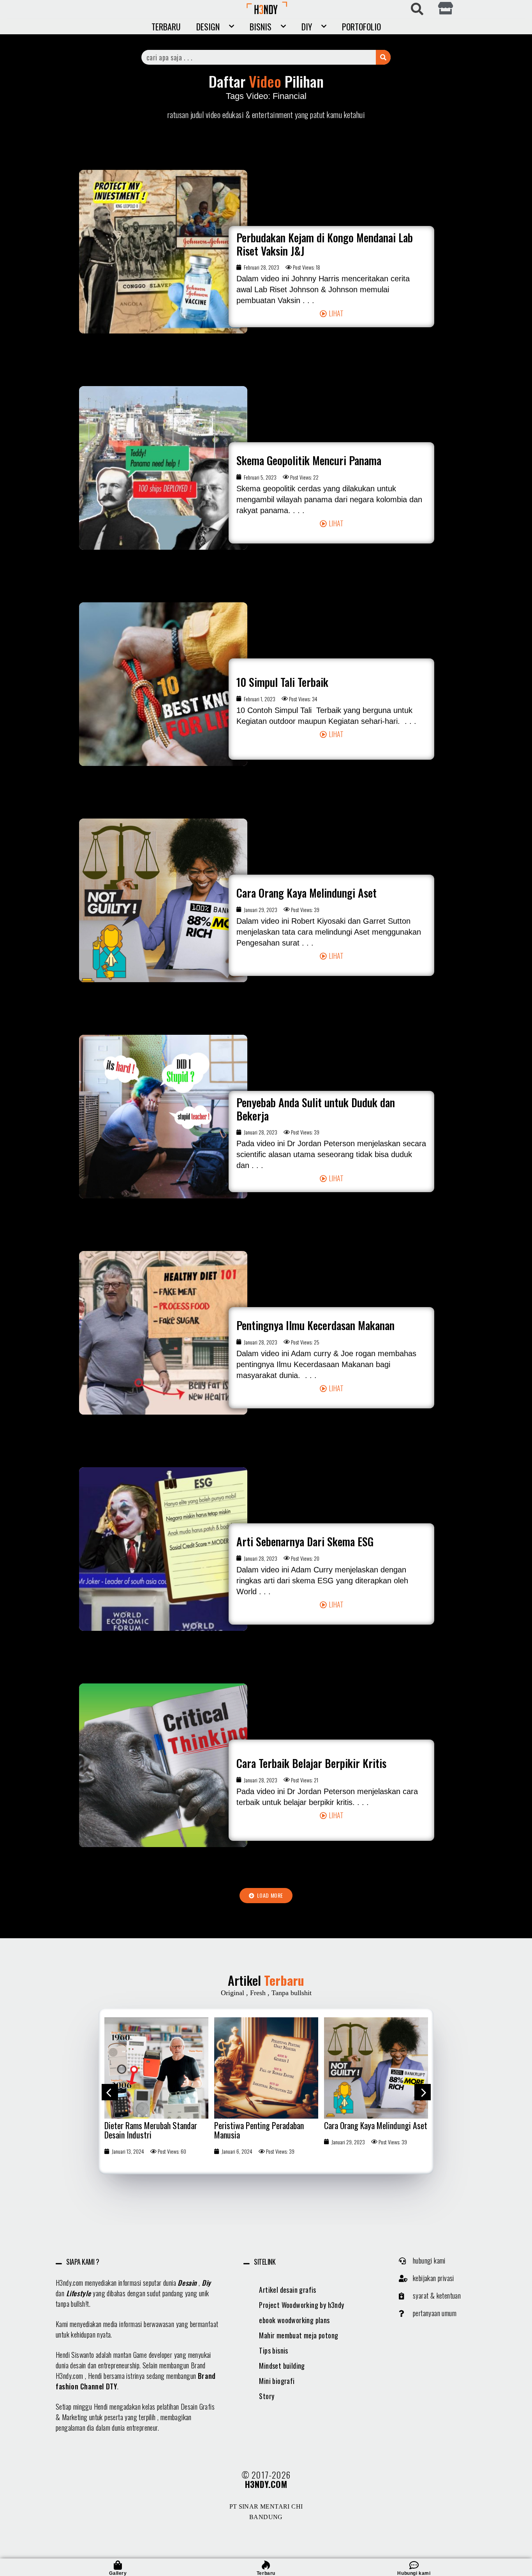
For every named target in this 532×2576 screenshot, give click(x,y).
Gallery (118, 2573)
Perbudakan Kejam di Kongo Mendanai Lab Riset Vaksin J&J (325, 244)
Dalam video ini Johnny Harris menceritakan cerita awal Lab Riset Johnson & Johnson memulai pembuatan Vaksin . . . (323, 289)
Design (208, 26)
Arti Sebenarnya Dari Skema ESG (305, 1541)
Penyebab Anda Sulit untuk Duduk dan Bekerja (316, 1109)
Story (267, 2396)
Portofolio (361, 26)
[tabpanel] (157, 2089)
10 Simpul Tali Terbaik (282, 682)
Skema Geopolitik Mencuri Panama (309, 460)
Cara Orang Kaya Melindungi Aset (307, 893)
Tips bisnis (273, 2350)
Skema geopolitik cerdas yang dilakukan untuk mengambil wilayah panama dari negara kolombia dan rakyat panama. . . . (329, 499)
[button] (332, 313)
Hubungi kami (414, 2573)
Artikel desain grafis (287, 2290)
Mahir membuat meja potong (299, 2335)
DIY (307, 26)
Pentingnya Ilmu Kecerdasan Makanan (315, 1325)
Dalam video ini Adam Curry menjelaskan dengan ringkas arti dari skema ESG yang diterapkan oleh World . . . (322, 1581)
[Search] (383, 57)
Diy (206, 2283)
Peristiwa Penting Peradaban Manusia (259, 2130)
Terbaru (166, 26)
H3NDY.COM (266, 2484)
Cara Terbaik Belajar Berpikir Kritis (311, 1763)
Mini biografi (277, 2381)
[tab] (138, 2262)
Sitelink (265, 2262)
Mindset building (282, 2366)
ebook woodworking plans (294, 2320)
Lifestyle (79, 2293)
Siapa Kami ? (83, 2262)
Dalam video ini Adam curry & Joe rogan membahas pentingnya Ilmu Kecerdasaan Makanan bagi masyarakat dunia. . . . (326, 1364)
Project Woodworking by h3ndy (301, 2305)
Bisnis (261, 26)
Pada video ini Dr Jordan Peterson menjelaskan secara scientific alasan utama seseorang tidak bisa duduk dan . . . (331, 1154)
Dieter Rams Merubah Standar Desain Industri (151, 2130)
